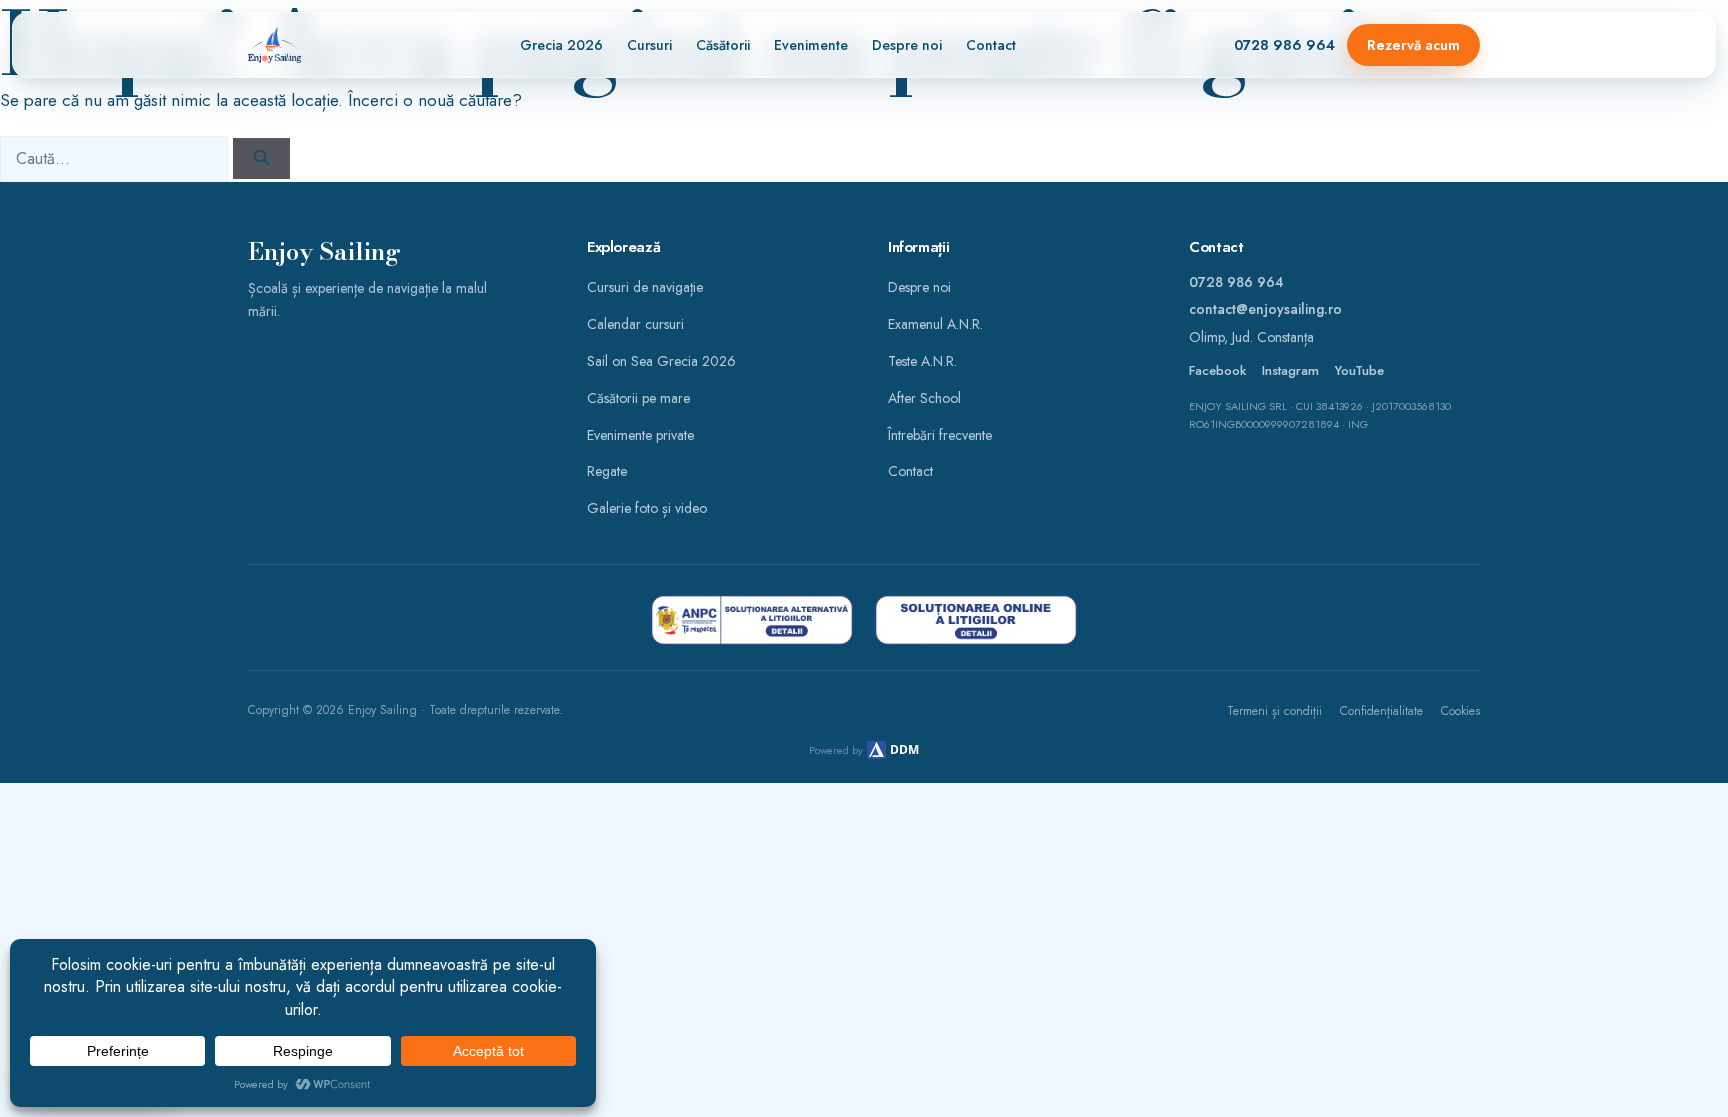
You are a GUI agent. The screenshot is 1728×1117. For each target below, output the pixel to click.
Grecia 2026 (561, 45)
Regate (607, 471)
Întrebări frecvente (940, 435)
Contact (991, 45)
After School (924, 398)
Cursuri (649, 45)
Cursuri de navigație (645, 287)
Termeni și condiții (1274, 711)
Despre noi (907, 45)
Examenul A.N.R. (935, 324)
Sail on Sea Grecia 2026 (661, 361)
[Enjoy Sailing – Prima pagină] (274, 45)
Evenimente (811, 45)
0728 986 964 (1284, 45)
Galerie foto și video (647, 508)
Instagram (1290, 371)
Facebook (1217, 371)
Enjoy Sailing (324, 252)
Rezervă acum (1413, 45)
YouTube (1359, 371)
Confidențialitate (1381, 711)
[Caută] (261, 158)
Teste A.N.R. (922, 361)
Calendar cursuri (635, 324)
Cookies (1460, 711)
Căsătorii (723, 45)
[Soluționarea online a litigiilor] (976, 620)
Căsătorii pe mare (638, 398)
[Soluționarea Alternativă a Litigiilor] (752, 620)
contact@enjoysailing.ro (1265, 309)
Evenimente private (640, 435)
